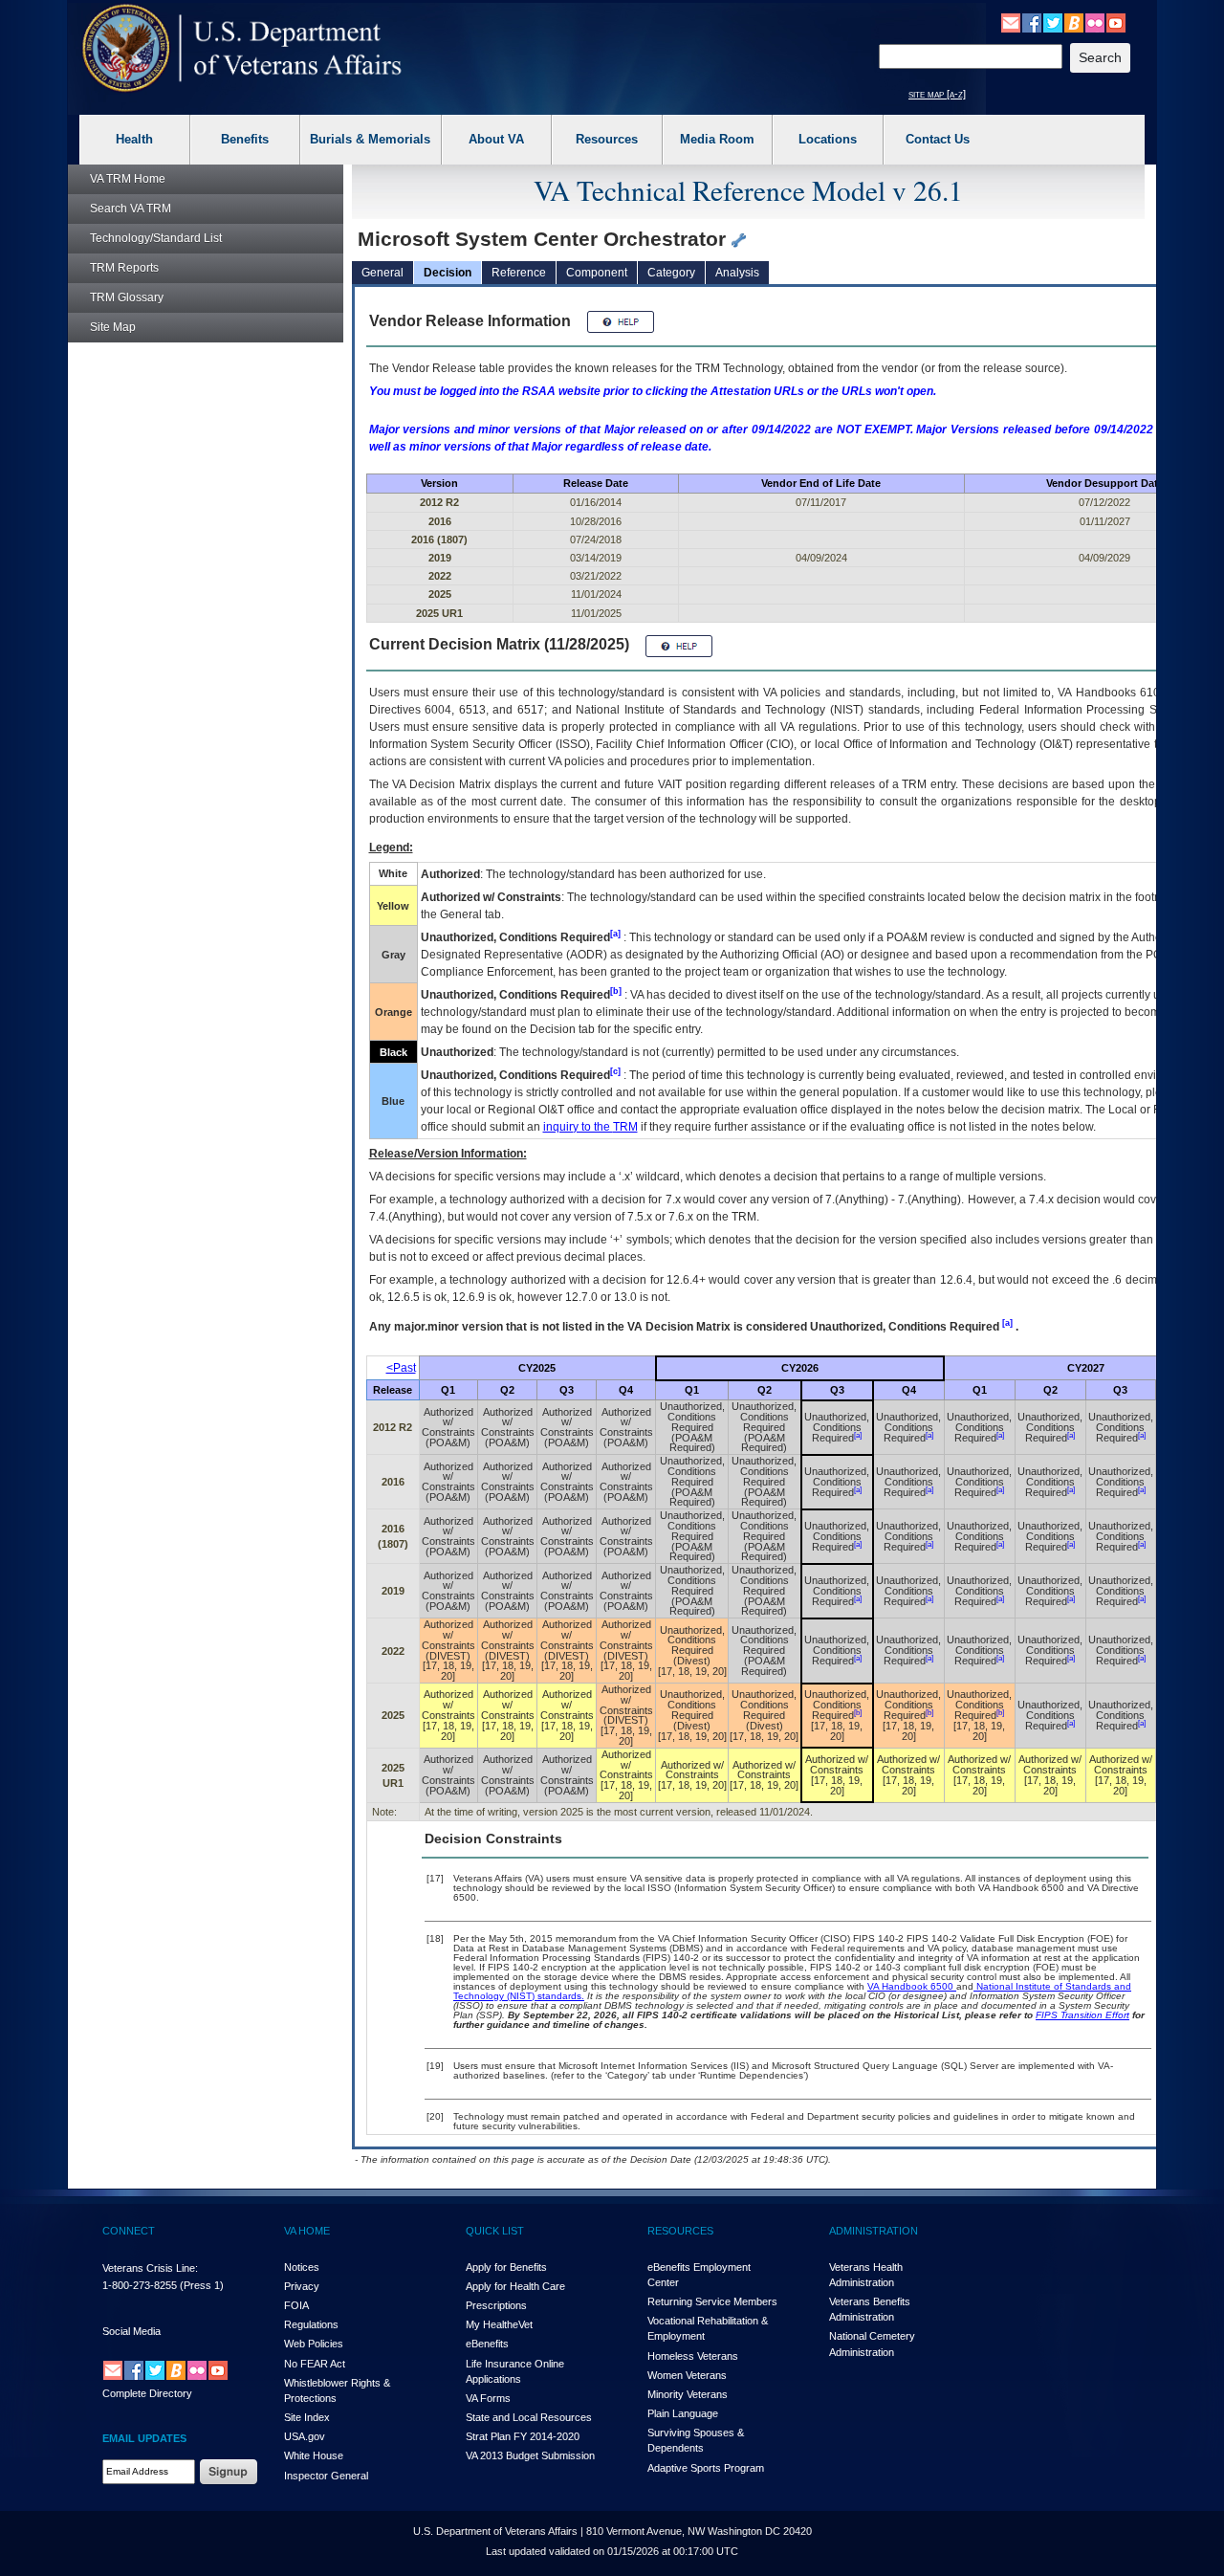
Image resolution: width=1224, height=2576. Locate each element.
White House (314, 2455)
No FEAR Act (315, 2364)
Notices (302, 2267)
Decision (448, 273)
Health (134, 139)
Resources (607, 139)
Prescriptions (496, 2305)
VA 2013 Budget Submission (530, 2455)
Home (128, 179)
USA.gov (305, 2436)
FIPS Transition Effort (1082, 2015)
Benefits (245, 139)
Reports (124, 268)
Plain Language (683, 2413)
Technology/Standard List (156, 238)
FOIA (296, 2305)
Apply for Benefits (506, 2267)
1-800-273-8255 (140, 2285)
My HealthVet (499, 2324)
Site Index (307, 2417)
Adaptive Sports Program (706, 2468)
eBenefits (487, 2344)
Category (671, 273)
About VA (496, 139)
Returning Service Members (712, 2301)
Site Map (113, 327)
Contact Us (938, 139)
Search (131, 209)
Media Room (717, 139)
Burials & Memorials (370, 139)
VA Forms (488, 2398)
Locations (828, 139)
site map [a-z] (937, 94)
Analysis (737, 273)
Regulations (311, 2324)
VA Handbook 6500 (912, 1986)
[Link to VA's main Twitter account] (1053, 22)
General (382, 273)
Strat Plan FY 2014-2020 (523, 2436)
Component (597, 273)
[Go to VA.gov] (242, 48)
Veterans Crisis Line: (150, 2268)
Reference (519, 273)
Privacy (302, 2286)
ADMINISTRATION (874, 2231)
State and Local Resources (529, 2417)
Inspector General (326, 2476)
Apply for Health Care (515, 2286)
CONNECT (129, 2231)
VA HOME (307, 2231)
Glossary (127, 297)
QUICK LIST (495, 2231)
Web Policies (314, 2344)
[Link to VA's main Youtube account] (1116, 22)
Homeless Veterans (693, 2356)
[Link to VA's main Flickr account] (1095, 22)
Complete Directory (147, 2393)
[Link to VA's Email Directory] (1011, 22)
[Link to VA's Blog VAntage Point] (1074, 22)
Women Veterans (687, 2375)
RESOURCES (680, 2231)
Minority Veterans (688, 2394)
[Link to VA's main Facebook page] (1032, 22)
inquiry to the (590, 1127)
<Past (401, 1368)
